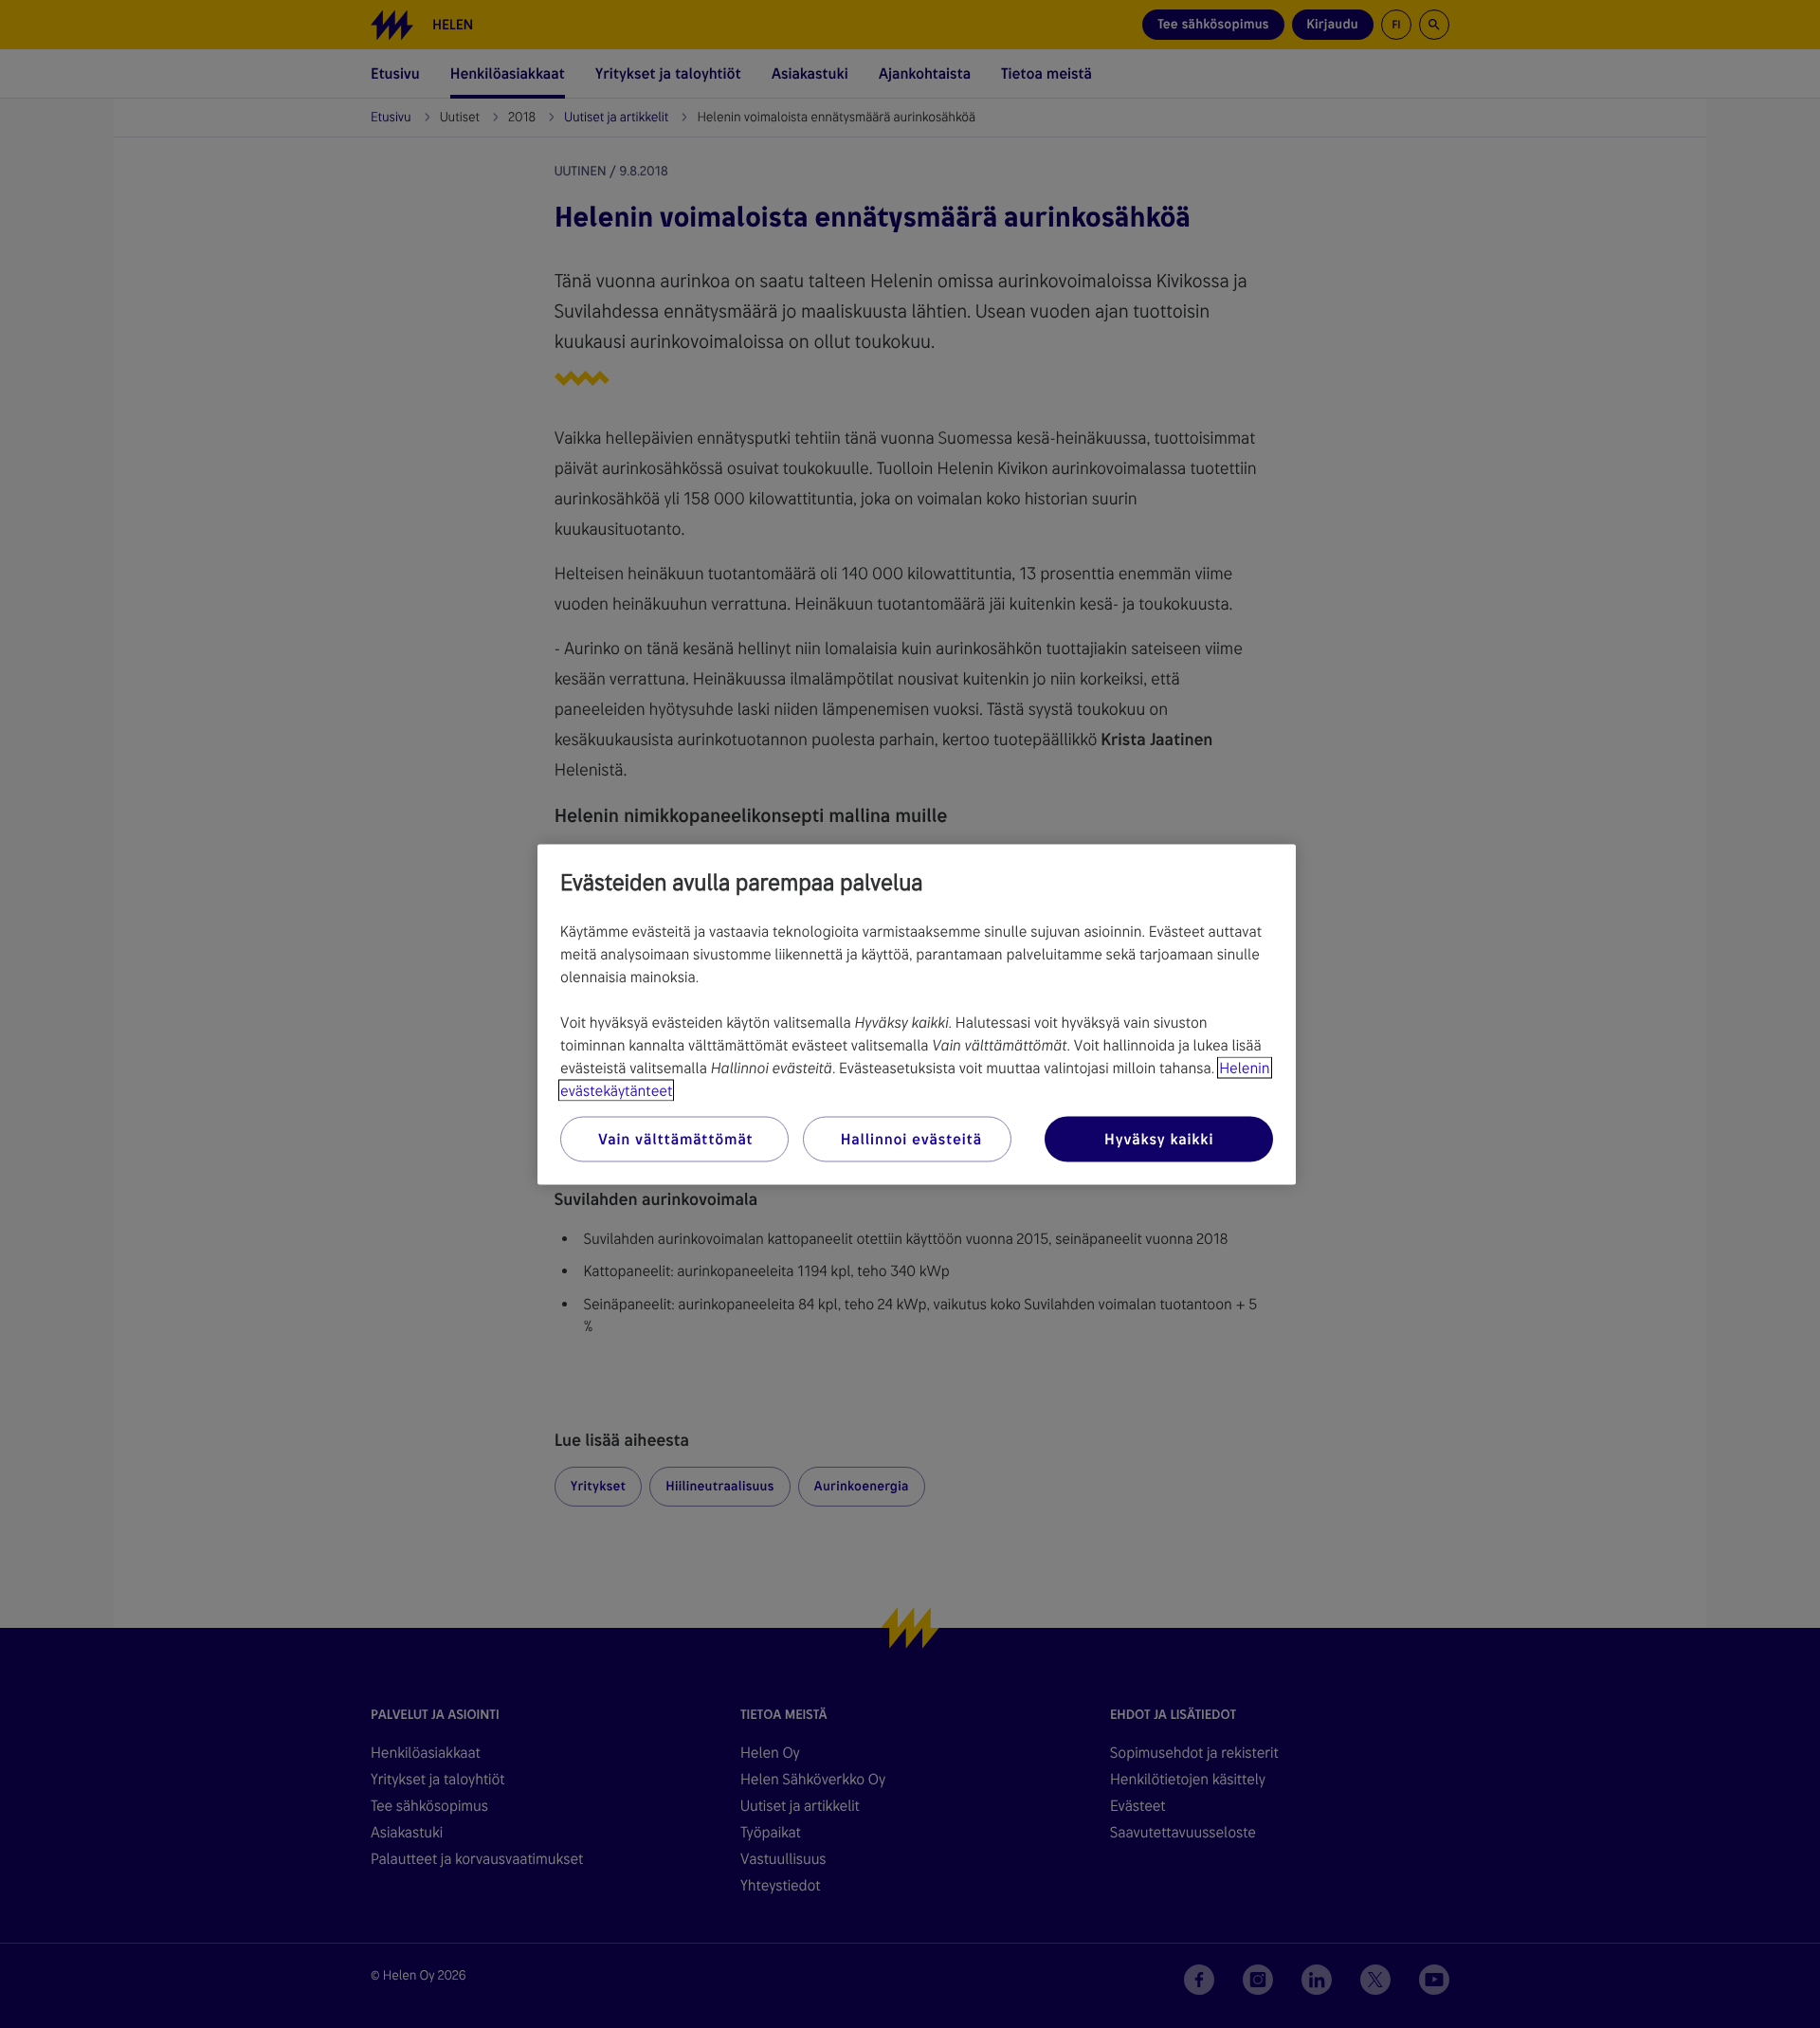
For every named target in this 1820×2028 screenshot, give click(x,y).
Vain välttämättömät (675, 1138)
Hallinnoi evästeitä (911, 1138)
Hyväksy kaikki (1159, 1138)
